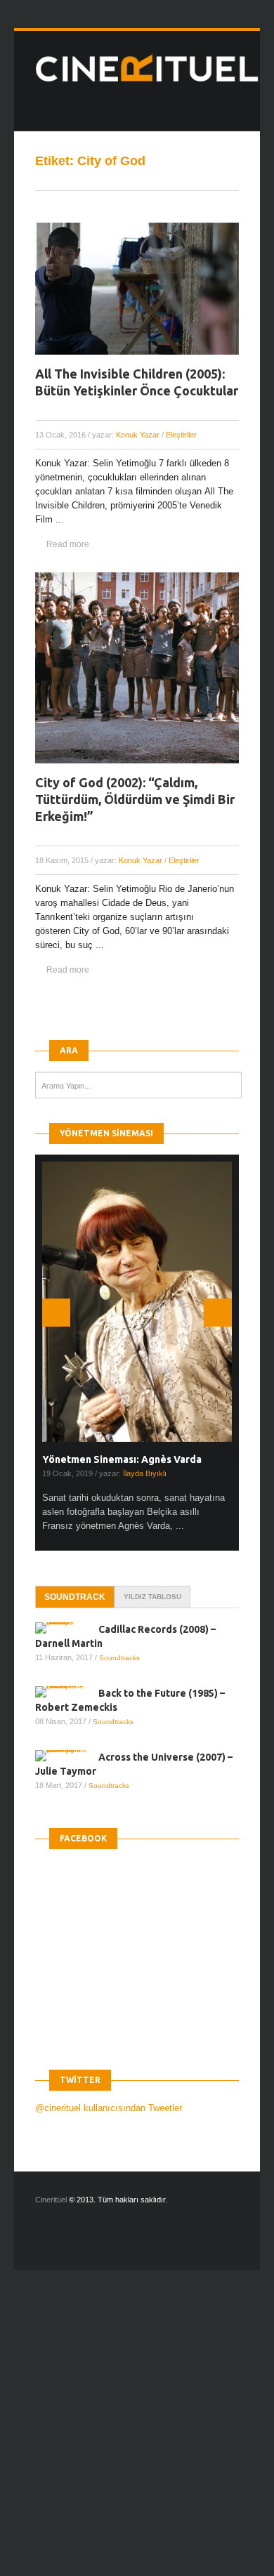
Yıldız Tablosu (152, 1597)
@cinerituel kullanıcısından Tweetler (109, 2108)
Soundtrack (75, 1597)
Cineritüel (51, 2200)
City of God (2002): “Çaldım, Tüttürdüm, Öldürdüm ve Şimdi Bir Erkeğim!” (135, 799)
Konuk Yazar (138, 435)
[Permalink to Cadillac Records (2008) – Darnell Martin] (67, 1628)
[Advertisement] (137, 2435)
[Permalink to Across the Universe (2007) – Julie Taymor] (67, 1756)
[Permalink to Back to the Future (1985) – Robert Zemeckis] (67, 1692)
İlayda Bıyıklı (145, 1473)
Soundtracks (119, 1658)
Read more (68, 544)
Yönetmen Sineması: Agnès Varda (122, 1459)
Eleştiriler (181, 435)
